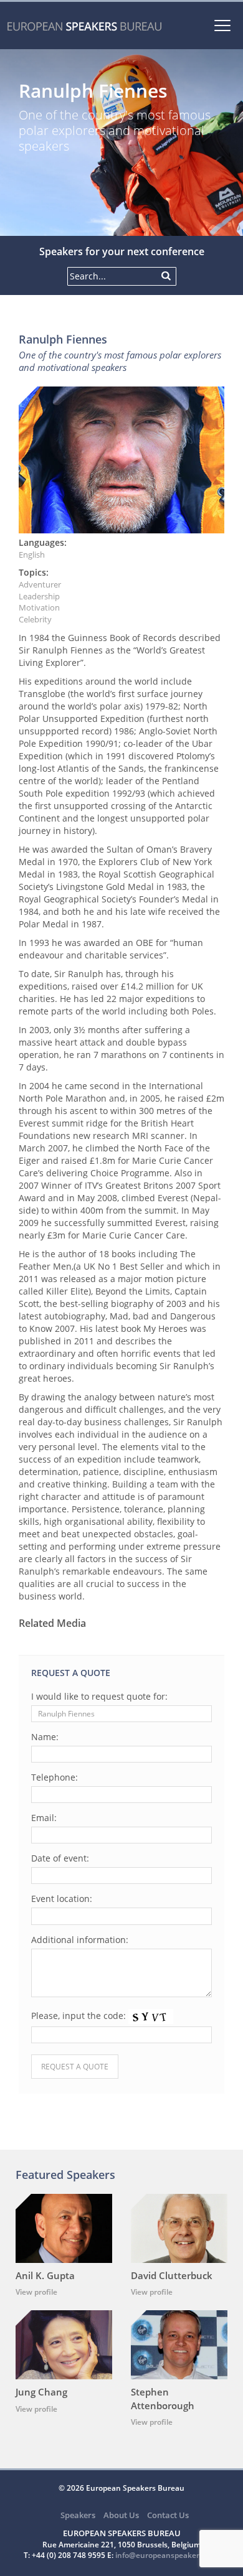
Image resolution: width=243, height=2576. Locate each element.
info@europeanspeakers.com (168, 2555)
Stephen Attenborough (163, 2398)
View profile (36, 2292)
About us (121, 2515)
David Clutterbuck (172, 2275)
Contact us (168, 2515)
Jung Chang (41, 2392)
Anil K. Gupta (45, 2275)
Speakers (78, 2515)
